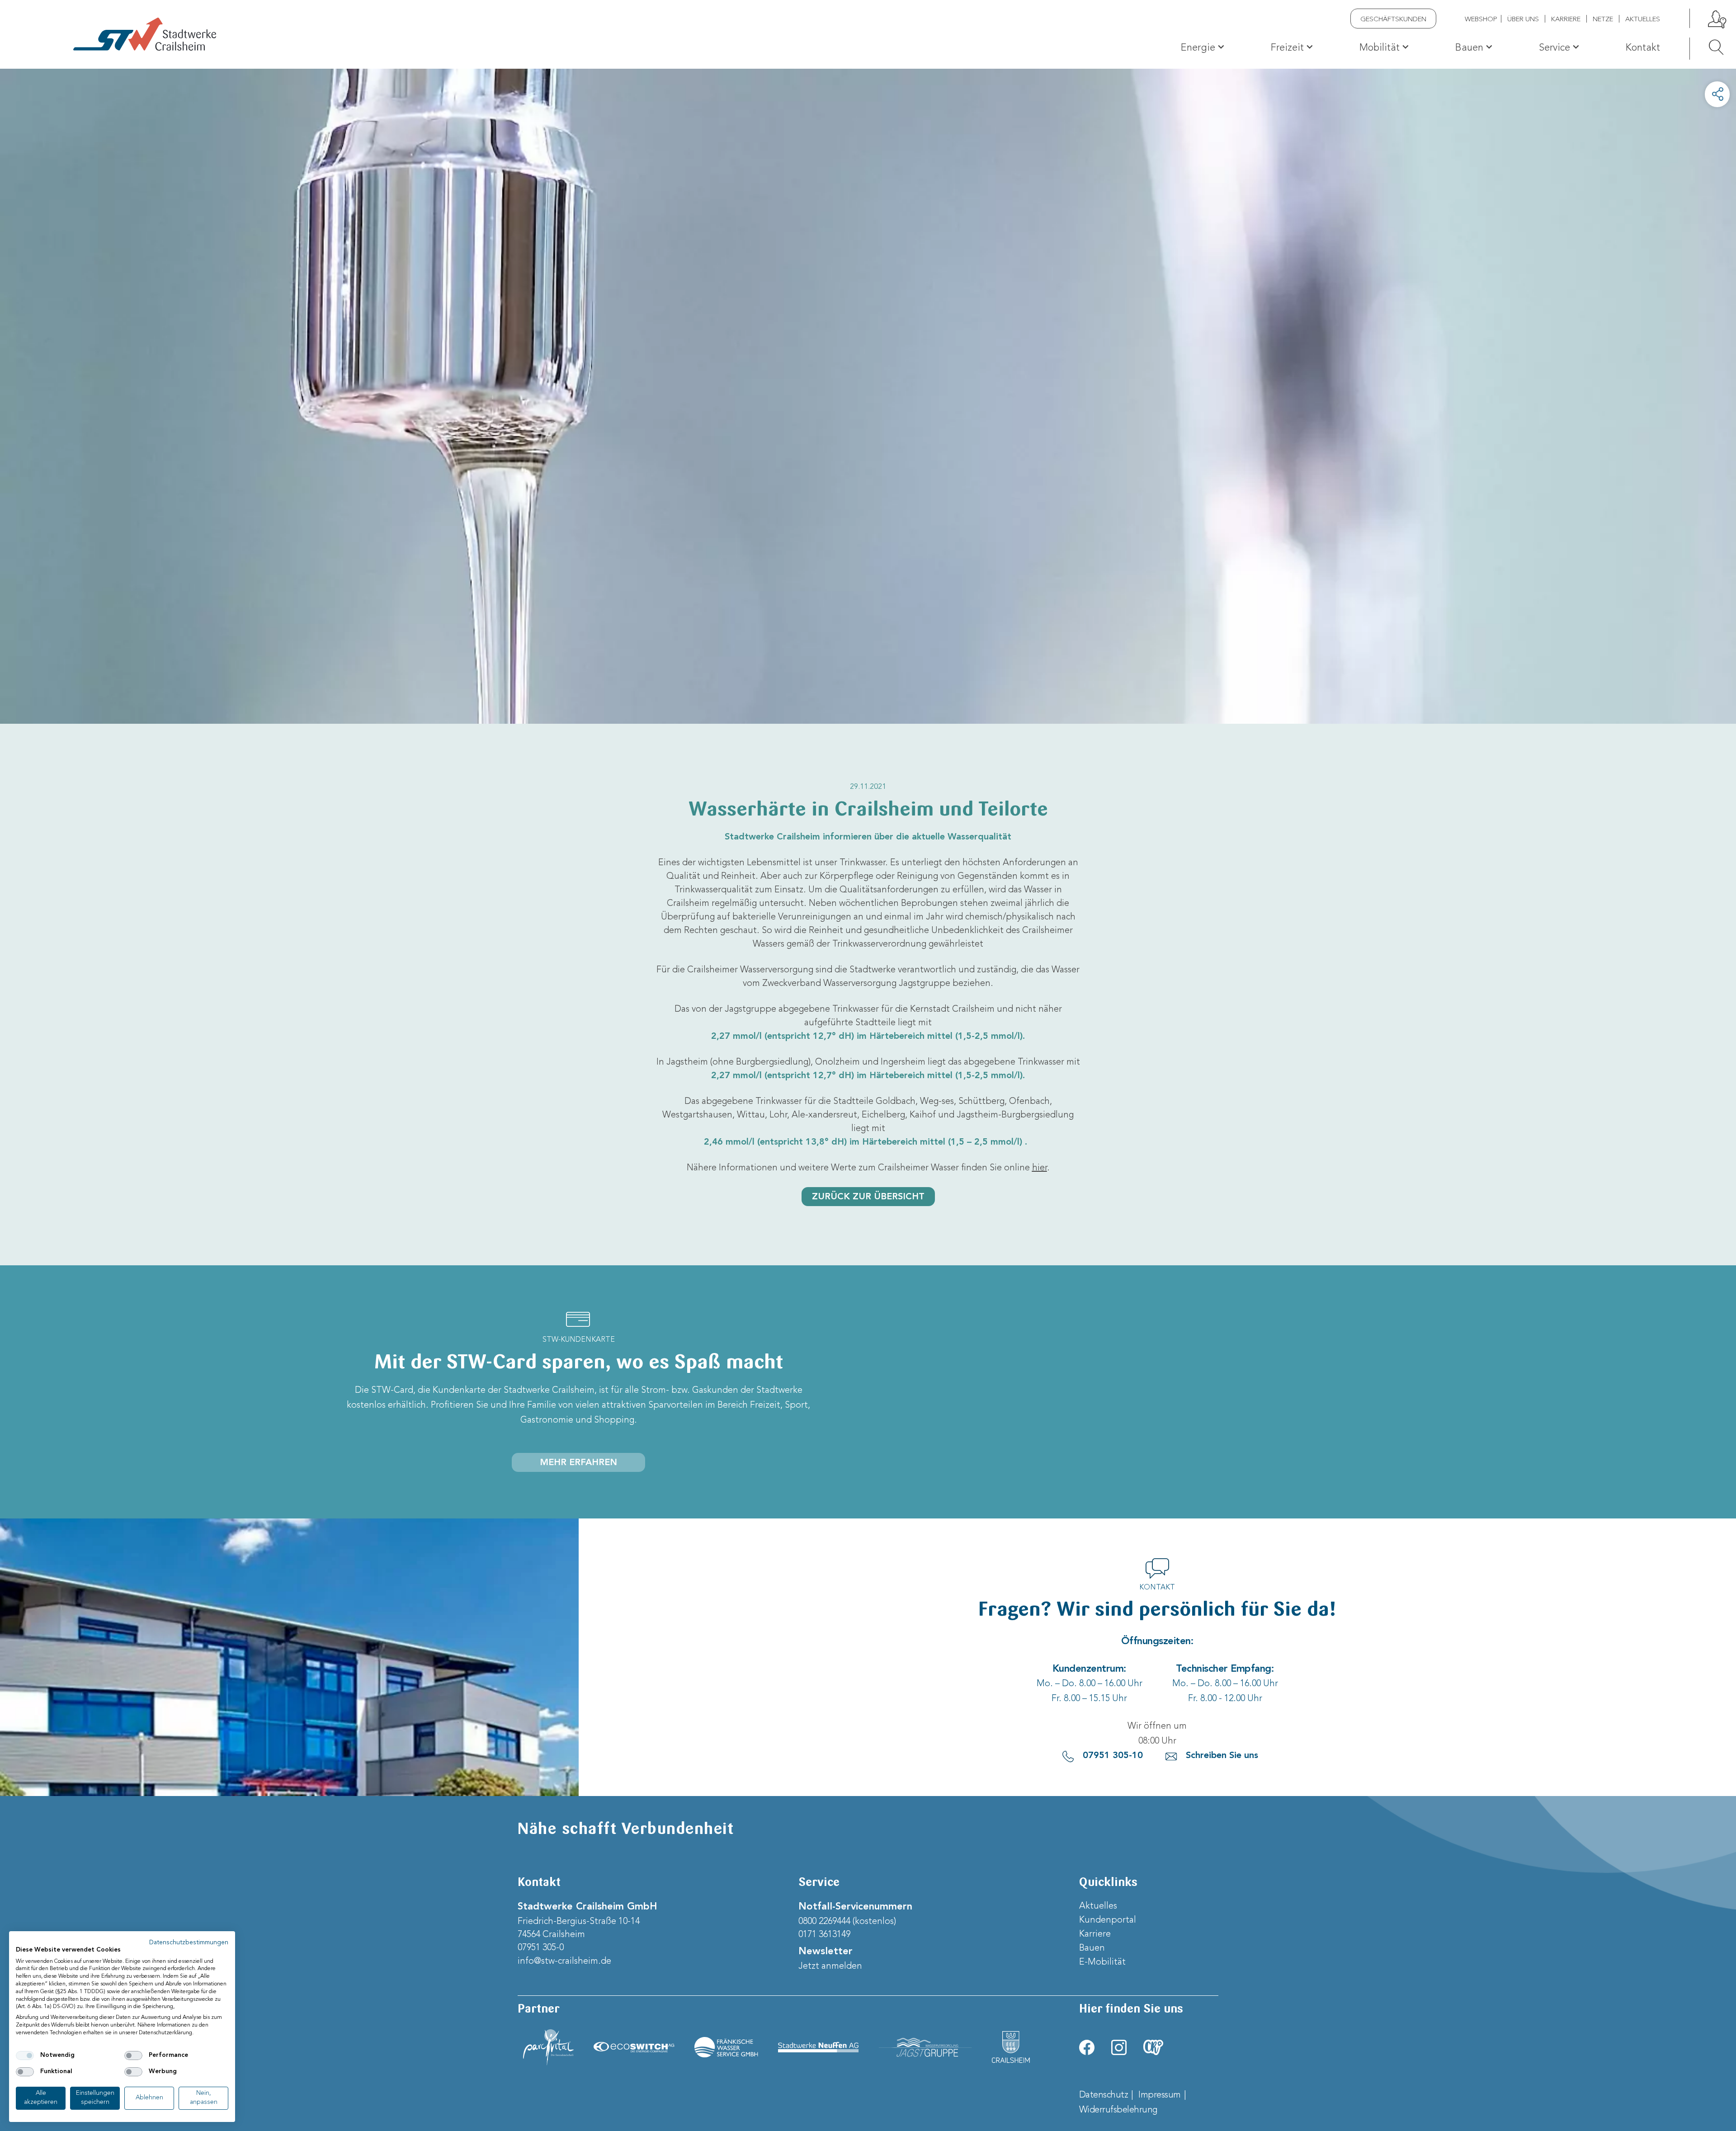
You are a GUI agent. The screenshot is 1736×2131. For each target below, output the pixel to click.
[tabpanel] (868, 396)
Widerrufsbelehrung (1118, 2110)
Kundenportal (1108, 1920)
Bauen (1469, 48)
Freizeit (1287, 48)
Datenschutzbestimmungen (189, 1943)
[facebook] (1087, 2047)
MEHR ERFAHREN (578, 1463)
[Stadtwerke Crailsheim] (145, 34)
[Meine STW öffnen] (1716, 18)
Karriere (1566, 20)
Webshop (1481, 20)
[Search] (1707, 47)
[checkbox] (25, 2056)
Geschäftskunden (1393, 20)
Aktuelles (1643, 20)
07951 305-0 (541, 1948)
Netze (1603, 20)
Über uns (1523, 20)
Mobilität (1380, 48)
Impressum (1160, 2095)
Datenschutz (1104, 2095)
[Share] (1717, 94)
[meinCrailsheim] (1153, 2047)
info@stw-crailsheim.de (564, 1961)
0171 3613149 (824, 1935)
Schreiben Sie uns (1222, 1756)
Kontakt (1643, 48)
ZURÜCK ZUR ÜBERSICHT (868, 1197)
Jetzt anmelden (830, 1966)
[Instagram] (1119, 2047)
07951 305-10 (1113, 1756)
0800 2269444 (824, 1922)
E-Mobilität (1102, 1962)
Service (1554, 48)
